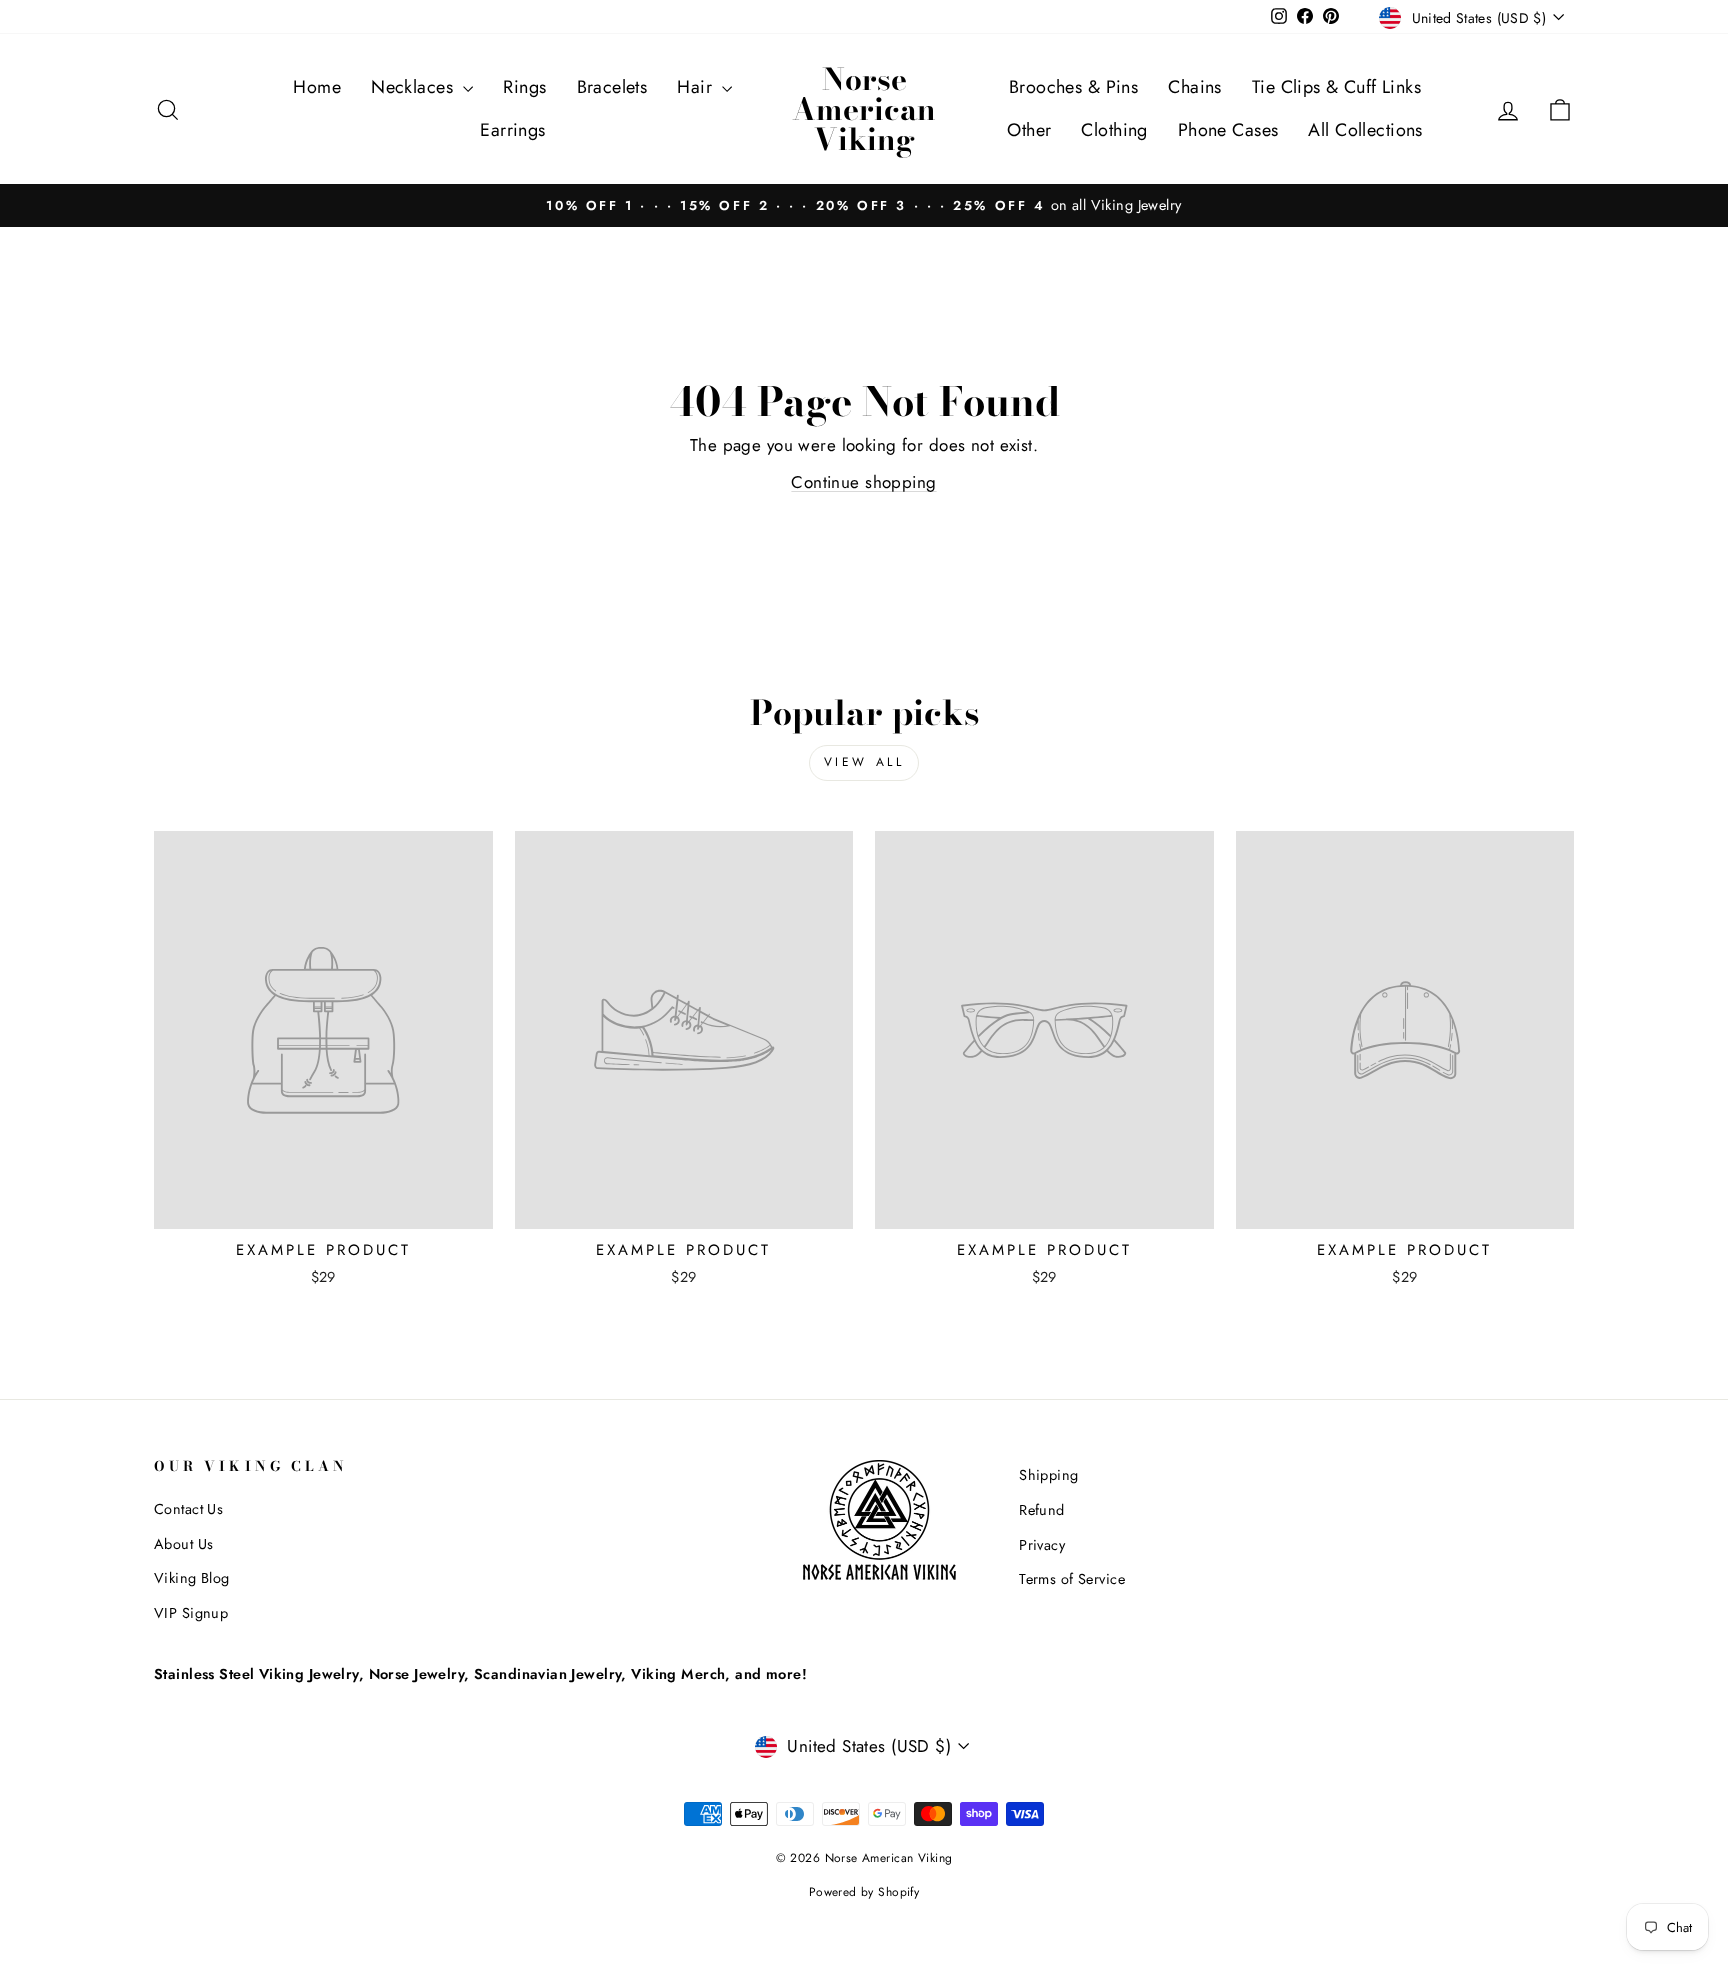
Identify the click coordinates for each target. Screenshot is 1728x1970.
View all (864, 762)
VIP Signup (191, 1613)
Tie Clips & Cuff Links (1336, 87)
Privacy (1042, 1545)
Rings (524, 87)
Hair (697, 87)
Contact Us (188, 1509)
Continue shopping (863, 482)
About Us (183, 1544)
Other (1029, 130)
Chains (1195, 87)
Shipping (1048, 1475)
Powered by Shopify (864, 1892)
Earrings (512, 130)
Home (317, 87)
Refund (1042, 1510)
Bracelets (612, 87)
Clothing (1114, 130)
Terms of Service (1072, 1579)
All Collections (1365, 130)
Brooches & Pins (1073, 87)
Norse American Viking (864, 109)
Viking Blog (192, 1578)
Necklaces (414, 87)
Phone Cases (1228, 130)
